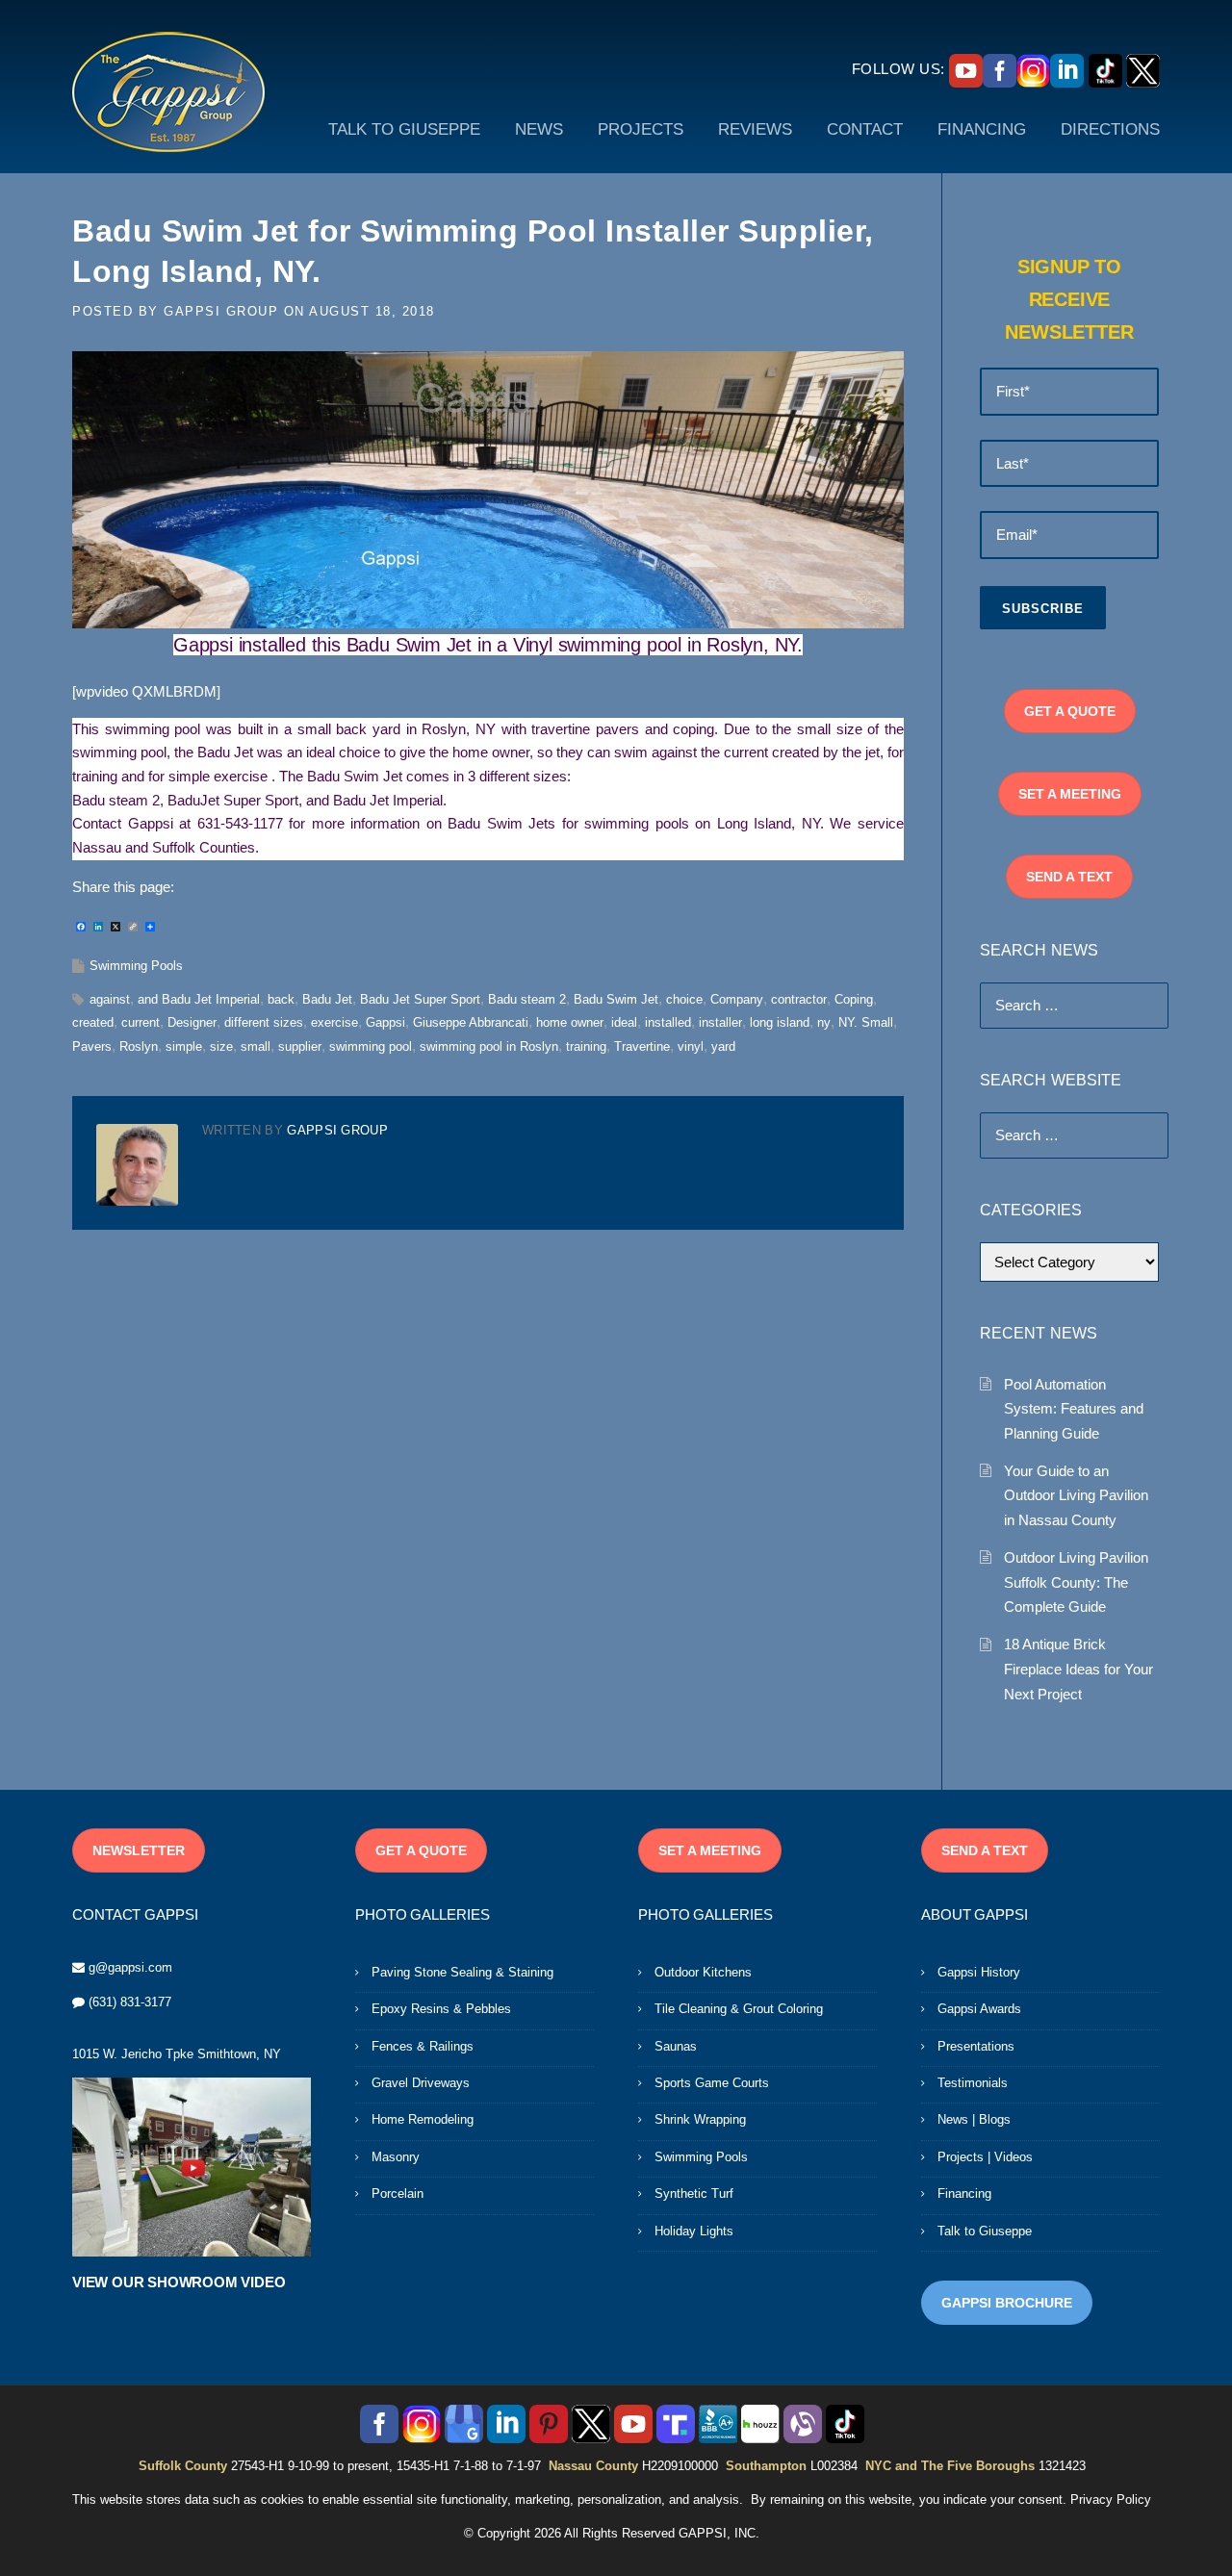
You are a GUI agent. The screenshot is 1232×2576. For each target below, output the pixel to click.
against (110, 999)
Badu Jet (327, 999)
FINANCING (982, 129)
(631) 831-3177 (130, 2002)
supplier (300, 1046)
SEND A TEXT (1069, 877)
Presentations (976, 2046)
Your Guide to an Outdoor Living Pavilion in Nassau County (1076, 1495)
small (256, 1046)
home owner (570, 1022)
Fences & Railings (423, 2046)
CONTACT (865, 129)
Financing (964, 2193)
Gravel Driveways (421, 2083)
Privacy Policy (1111, 2499)
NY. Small (866, 1022)
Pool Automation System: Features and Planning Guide (1074, 1409)
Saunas (676, 2046)
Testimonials (973, 2083)
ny (824, 1022)
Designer (192, 1022)
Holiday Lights (694, 2231)
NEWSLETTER (139, 1850)
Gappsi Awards (979, 2009)
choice (684, 999)
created (93, 1022)
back (281, 999)
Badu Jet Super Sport (420, 999)
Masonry (396, 2157)
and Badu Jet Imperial (199, 999)
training (586, 1046)
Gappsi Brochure (1007, 2303)
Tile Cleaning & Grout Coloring (739, 2009)
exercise (334, 1022)
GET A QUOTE (1070, 711)
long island (780, 1022)
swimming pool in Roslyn (489, 1046)
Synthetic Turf (694, 2193)
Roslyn (139, 1046)
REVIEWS (755, 129)
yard (723, 1046)
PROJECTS (641, 129)
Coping (854, 999)
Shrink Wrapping (700, 2119)
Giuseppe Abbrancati (471, 1022)
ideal (624, 1022)
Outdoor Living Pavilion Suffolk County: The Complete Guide (1076, 1582)
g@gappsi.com (130, 1967)
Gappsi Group (221, 311)
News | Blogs (974, 2119)
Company (737, 999)
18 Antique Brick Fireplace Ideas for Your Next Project (1078, 1669)
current (141, 1022)
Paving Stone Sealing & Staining (462, 1972)
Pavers (92, 1046)
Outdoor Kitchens (703, 1972)
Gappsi (385, 1022)
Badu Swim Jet (616, 999)
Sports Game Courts (712, 2083)
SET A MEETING (1070, 794)
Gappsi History (979, 1972)
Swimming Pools (136, 966)
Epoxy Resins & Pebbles (441, 2009)
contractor (799, 999)
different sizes (264, 1022)
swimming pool (371, 1046)
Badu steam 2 (527, 999)
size (221, 1046)
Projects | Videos (985, 2157)
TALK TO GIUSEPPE (404, 129)
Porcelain (398, 2193)
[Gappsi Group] (168, 91)
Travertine (642, 1046)
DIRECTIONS (1110, 129)
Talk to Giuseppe (985, 2231)
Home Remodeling (423, 2119)
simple (184, 1046)
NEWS (539, 129)
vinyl (691, 1046)
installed (668, 1022)
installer (720, 1022)
